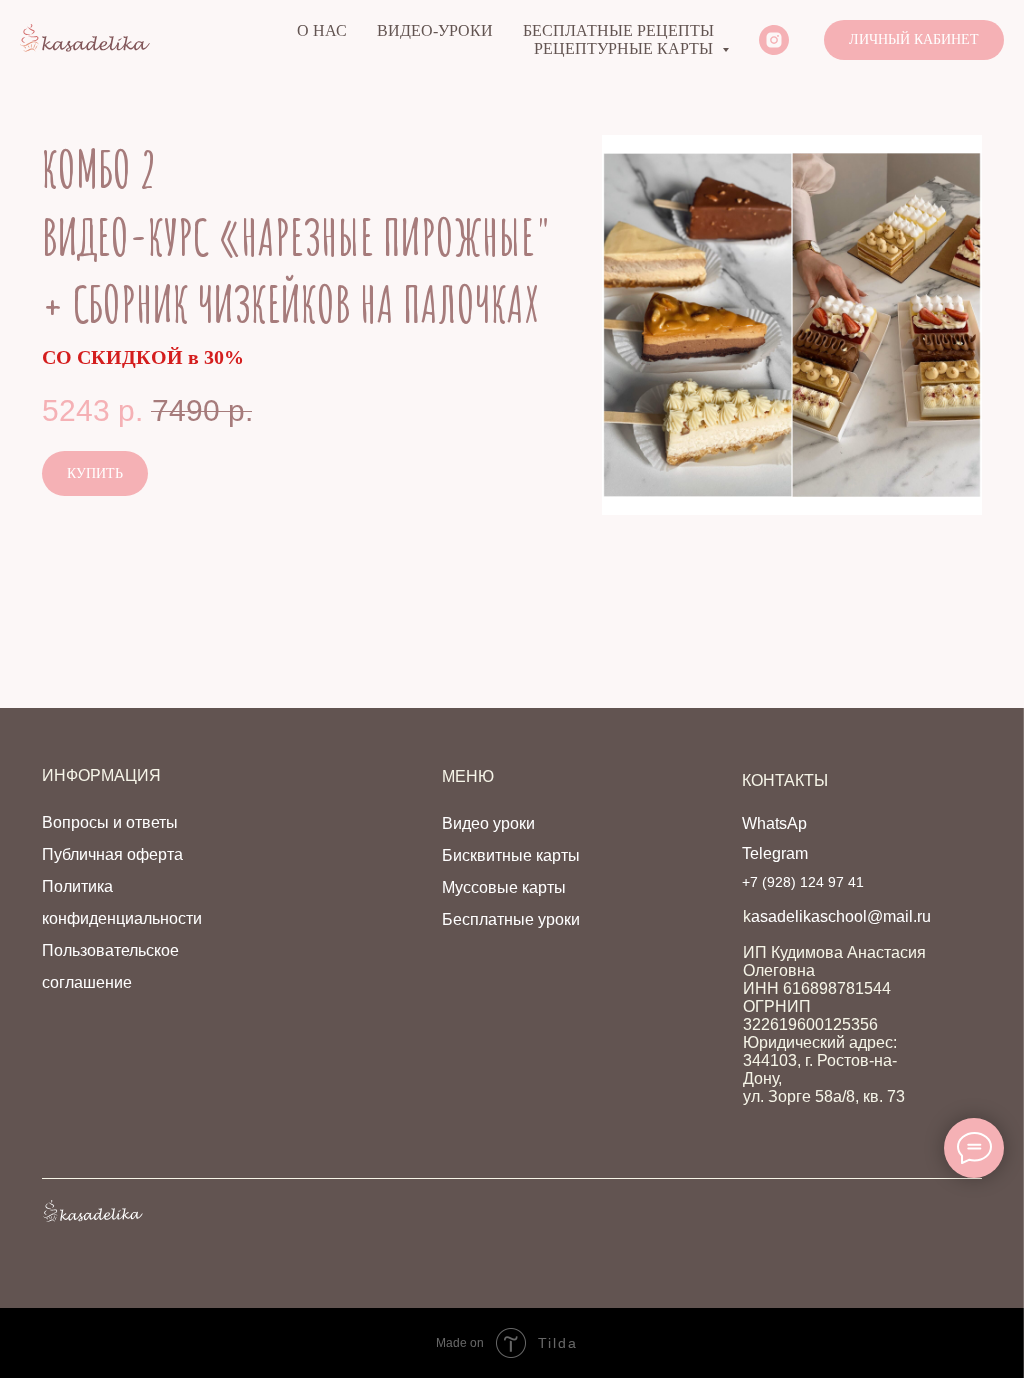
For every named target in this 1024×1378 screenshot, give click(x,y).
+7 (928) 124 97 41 (803, 882)
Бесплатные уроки (511, 919)
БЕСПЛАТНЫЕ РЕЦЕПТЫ (618, 30)
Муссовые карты (504, 887)
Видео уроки (488, 823)
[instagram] (774, 40)
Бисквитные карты (511, 855)
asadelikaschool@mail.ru (841, 916)
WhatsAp (774, 823)
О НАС (322, 30)
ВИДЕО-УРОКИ (435, 30)
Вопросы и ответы (110, 822)
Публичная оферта (112, 854)
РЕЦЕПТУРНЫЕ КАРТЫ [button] (625, 48)
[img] (93, 1211)
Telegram (775, 853)
